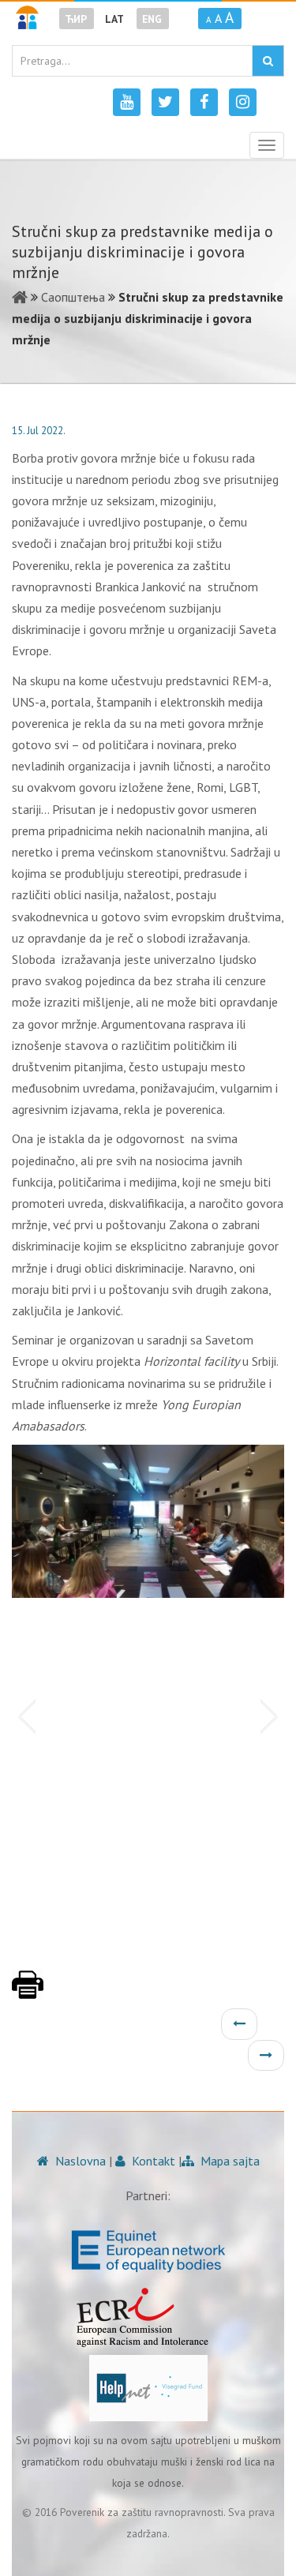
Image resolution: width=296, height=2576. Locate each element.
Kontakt (152, 2161)
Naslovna (79, 2161)
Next (272, 1715)
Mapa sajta (229, 2161)
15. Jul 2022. (39, 431)
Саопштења (73, 297)
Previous (24, 1715)
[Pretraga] (268, 61)
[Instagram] (243, 102)
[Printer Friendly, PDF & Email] (28, 1993)
